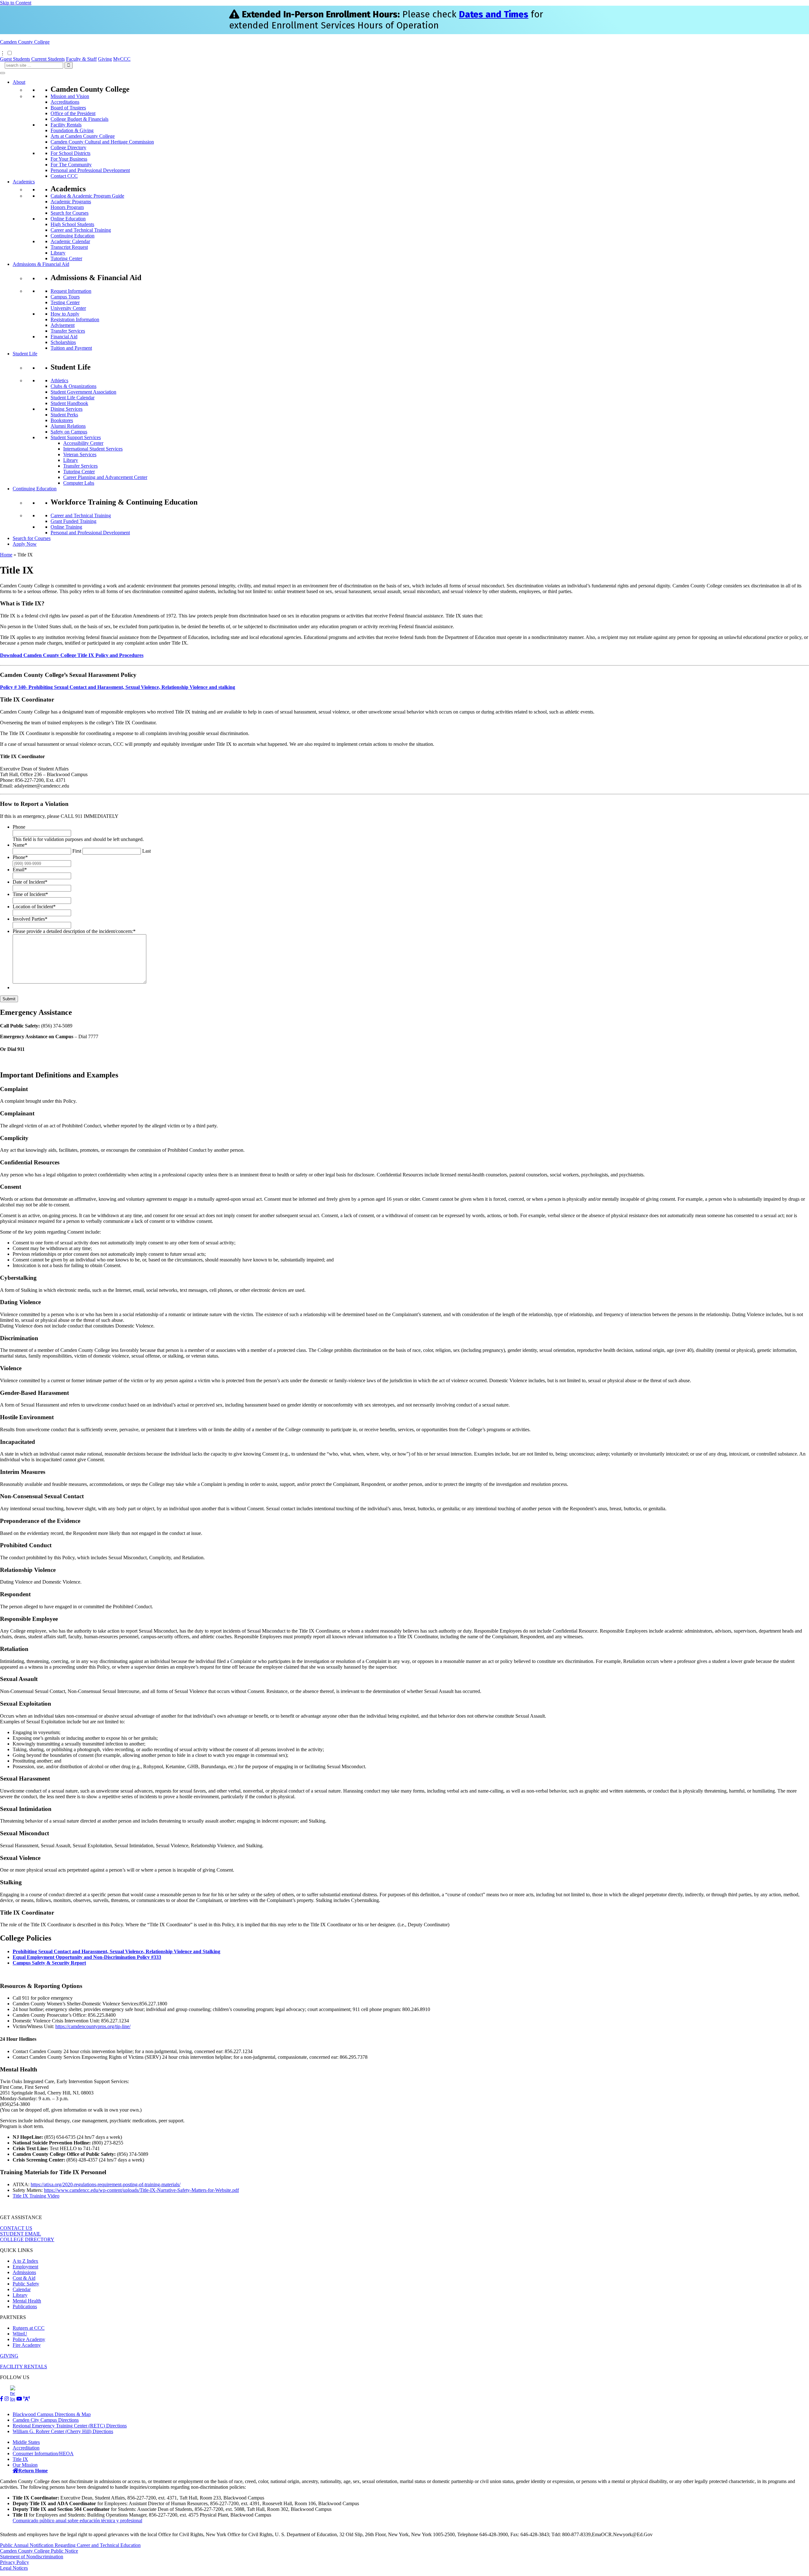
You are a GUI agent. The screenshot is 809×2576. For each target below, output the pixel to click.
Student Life (25, 354)
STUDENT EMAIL (21, 2234)
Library (58, 253)
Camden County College (25, 42)
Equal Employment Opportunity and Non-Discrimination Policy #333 (87, 1957)
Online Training (66, 527)
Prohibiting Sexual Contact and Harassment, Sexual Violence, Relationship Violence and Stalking (116, 1951)
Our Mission (25, 2465)
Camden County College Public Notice (39, 2551)
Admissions (24, 2272)
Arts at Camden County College (83, 136)
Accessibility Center (83, 443)
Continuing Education (73, 236)
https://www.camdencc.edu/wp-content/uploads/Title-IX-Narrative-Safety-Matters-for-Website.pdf (141, 2190)
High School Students (72, 224)
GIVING (9, 2356)
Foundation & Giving (72, 130)
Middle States (26, 2442)
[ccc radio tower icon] (27, 2399)
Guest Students (15, 59)
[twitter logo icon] (13, 2399)
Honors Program (67, 207)
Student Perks (64, 415)
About (19, 82)
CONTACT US (16, 2228)
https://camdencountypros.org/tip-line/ (93, 2026)
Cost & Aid (24, 2278)
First (77, 851)
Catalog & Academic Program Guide (87, 196)
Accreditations (65, 102)
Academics (24, 182)
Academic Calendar (70, 241)
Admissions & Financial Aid (41, 264)
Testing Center (65, 302)
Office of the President (73, 113)
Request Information (71, 291)
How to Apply (65, 314)
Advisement (63, 325)
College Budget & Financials (79, 119)
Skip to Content (16, 3)
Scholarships (63, 342)
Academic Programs (71, 202)
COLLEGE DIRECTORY (27, 2239)
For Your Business (69, 159)
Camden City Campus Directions (46, 2420)
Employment (25, 2267)
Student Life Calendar (73, 398)
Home (6, 555)
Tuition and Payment (71, 348)
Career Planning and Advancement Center (105, 477)
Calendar (22, 2289)
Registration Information (75, 319)
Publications (25, 2306)
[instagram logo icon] (7, 2399)
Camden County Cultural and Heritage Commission (102, 142)
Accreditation (26, 2448)
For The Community (71, 165)
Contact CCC (64, 176)
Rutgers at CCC (29, 2328)
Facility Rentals (66, 125)
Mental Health (27, 2301)
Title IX (20, 2459)
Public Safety (26, 2284)
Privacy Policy (15, 2562)
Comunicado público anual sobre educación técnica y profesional (77, 2521)
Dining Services (67, 409)
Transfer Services (68, 331)
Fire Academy (27, 2345)
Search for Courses (70, 213)
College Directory (68, 147)
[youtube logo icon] (19, 2399)
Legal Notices (14, 2568)
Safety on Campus (69, 432)
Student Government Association (83, 392)
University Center (68, 308)
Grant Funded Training (73, 521)
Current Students (48, 59)
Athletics (59, 380)
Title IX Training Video (36, 2196)
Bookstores (62, 420)
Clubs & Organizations (73, 386)
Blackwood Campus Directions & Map (52, 2414)
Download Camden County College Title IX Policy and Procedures (72, 655)
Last (146, 851)
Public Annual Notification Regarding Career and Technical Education (70, 2545)
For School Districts (70, 153)
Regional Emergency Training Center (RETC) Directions (70, 2426)
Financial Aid (64, 337)
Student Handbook (69, 403)
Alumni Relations (68, 426)
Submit (9, 999)
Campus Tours (65, 297)
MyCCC (122, 59)
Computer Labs (79, 483)
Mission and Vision (70, 96)
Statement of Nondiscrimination (32, 2557)
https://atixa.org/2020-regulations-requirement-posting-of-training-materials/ (106, 2184)
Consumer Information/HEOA (43, 2453)
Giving (105, 59)
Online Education (68, 219)
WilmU (20, 2334)
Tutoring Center (66, 258)
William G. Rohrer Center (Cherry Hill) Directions (63, 2431)
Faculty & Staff (81, 59)
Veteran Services (80, 454)
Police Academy (29, 2339)
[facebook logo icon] (2, 2399)
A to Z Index (25, 2261)
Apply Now (25, 544)
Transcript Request (69, 247)
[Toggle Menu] (3, 73)
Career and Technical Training (81, 230)
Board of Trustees (68, 108)
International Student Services (93, 449)
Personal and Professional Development (90, 170)
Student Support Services (76, 437)
